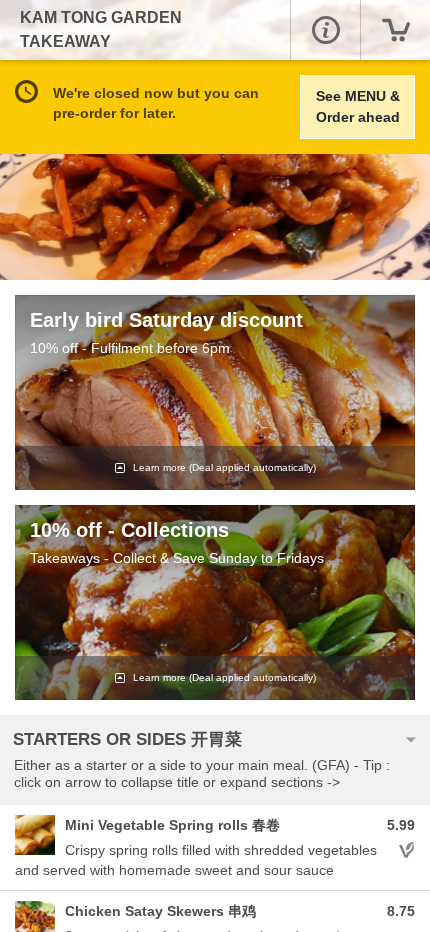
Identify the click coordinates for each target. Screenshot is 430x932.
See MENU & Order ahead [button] (358, 106)
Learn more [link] (223, 467)
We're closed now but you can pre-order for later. (156, 103)
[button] (325, 30)
